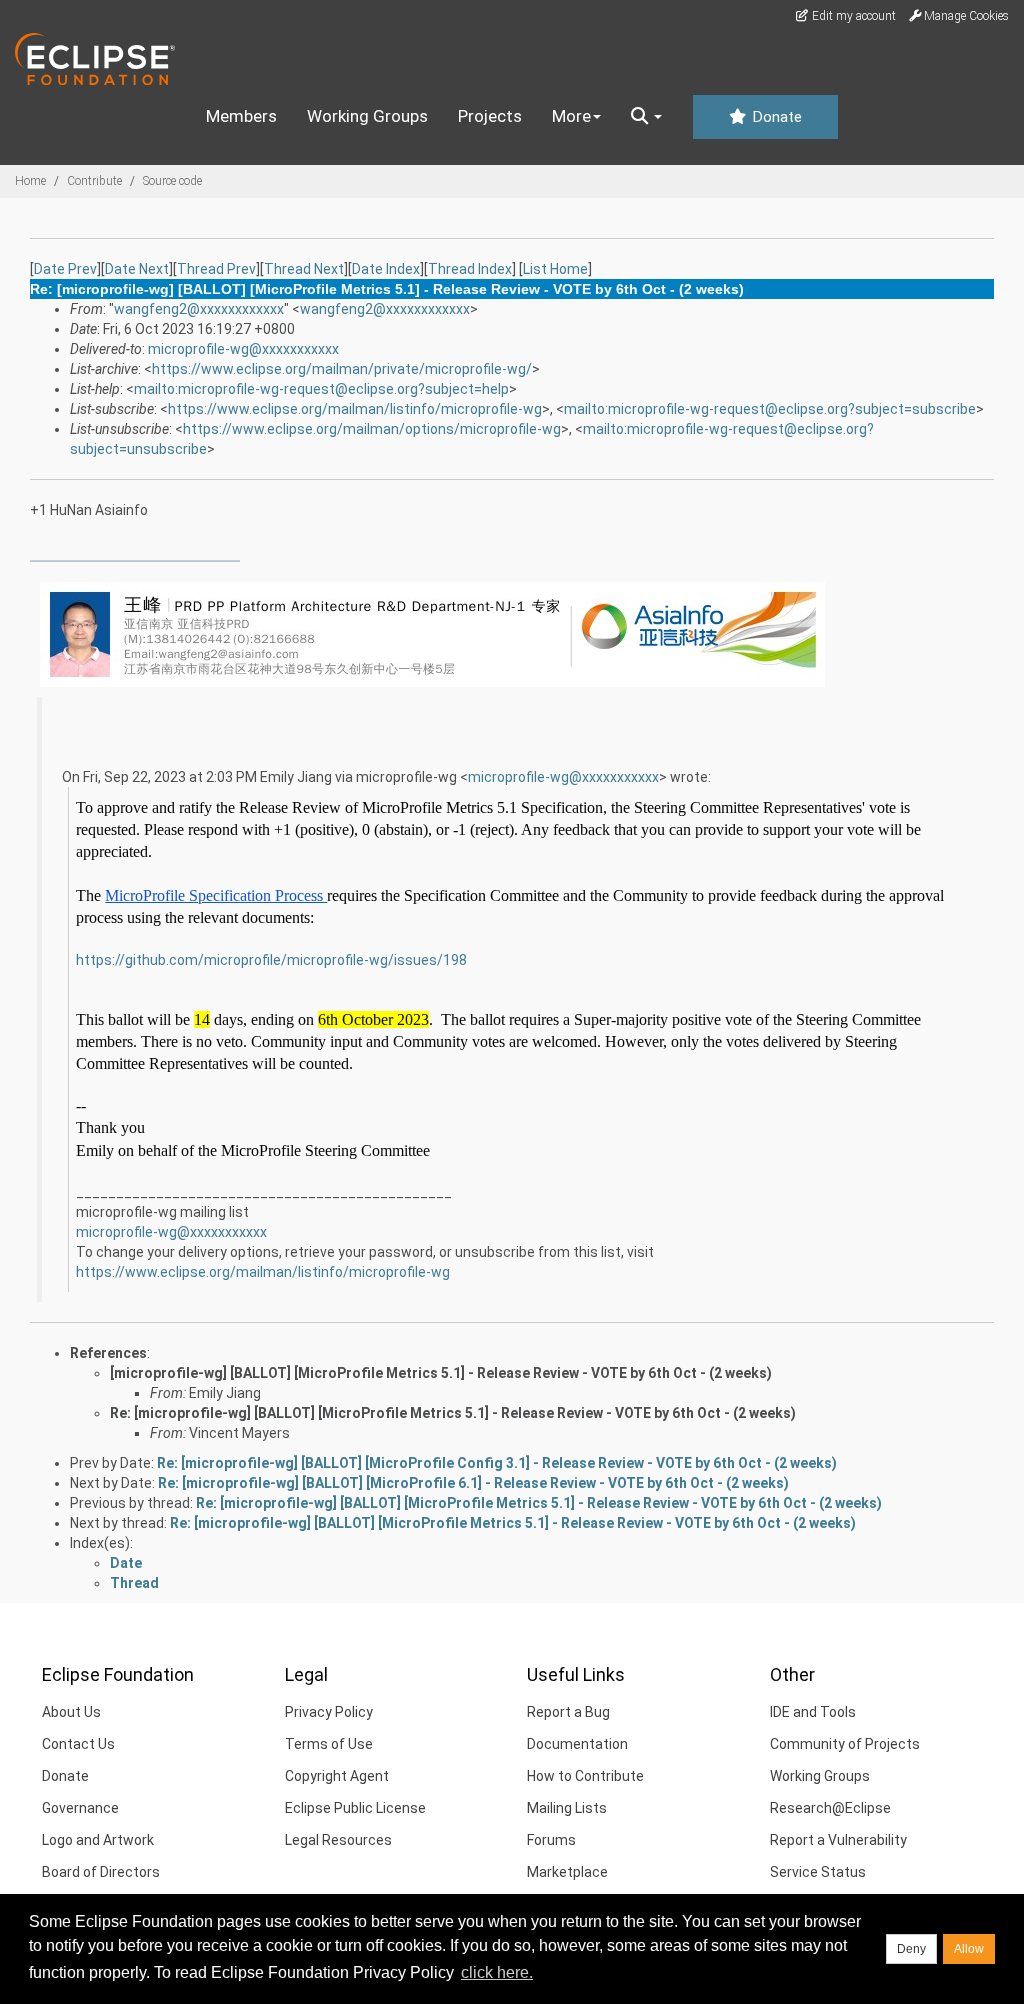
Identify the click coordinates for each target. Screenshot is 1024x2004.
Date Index (386, 269)
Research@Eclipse (830, 1808)
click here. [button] (497, 1972)
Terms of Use (329, 1744)
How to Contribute (585, 1776)
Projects (490, 116)
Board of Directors (101, 1872)
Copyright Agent (337, 1776)
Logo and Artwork (98, 1840)
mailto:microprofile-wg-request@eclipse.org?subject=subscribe (770, 409)
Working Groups (367, 116)
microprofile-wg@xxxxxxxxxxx (243, 349)
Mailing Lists (567, 1808)
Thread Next (304, 269)
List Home (555, 269)
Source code (172, 181)
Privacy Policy (329, 1712)
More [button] (571, 116)
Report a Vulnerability (838, 1840)
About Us (71, 1712)
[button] (646, 117)
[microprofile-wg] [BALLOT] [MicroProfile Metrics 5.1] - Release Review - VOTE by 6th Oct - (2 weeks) (441, 1373)
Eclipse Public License (355, 1808)
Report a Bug (568, 1712)
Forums (551, 1840)
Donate (775, 117)
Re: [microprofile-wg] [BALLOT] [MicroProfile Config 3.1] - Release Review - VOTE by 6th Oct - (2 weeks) (497, 1463)
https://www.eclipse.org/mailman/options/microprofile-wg (372, 429)
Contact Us (78, 1744)
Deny (911, 1949)
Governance (80, 1808)
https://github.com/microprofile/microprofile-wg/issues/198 (271, 960)
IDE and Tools (813, 1712)
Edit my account (852, 16)
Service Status (818, 1872)
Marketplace (567, 1872)
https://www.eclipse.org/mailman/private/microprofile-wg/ (342, 369)
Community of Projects (845, 1744)
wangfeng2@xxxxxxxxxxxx (199, 309)
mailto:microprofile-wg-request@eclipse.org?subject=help (321, 389)
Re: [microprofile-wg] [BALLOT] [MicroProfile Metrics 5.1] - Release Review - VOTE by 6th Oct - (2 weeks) (453, 1413)
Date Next (137, 269)
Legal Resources (338, 1840)
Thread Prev (216, 269)
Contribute (94, 181)
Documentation (577, 1744)
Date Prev (65, 269)
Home (30, 181)
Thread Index (470, 269)
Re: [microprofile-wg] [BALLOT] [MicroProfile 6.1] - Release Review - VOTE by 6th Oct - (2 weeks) (473, 1483)
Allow (969, 1949)
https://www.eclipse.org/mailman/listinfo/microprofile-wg (355, 409)
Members (241, 116)
